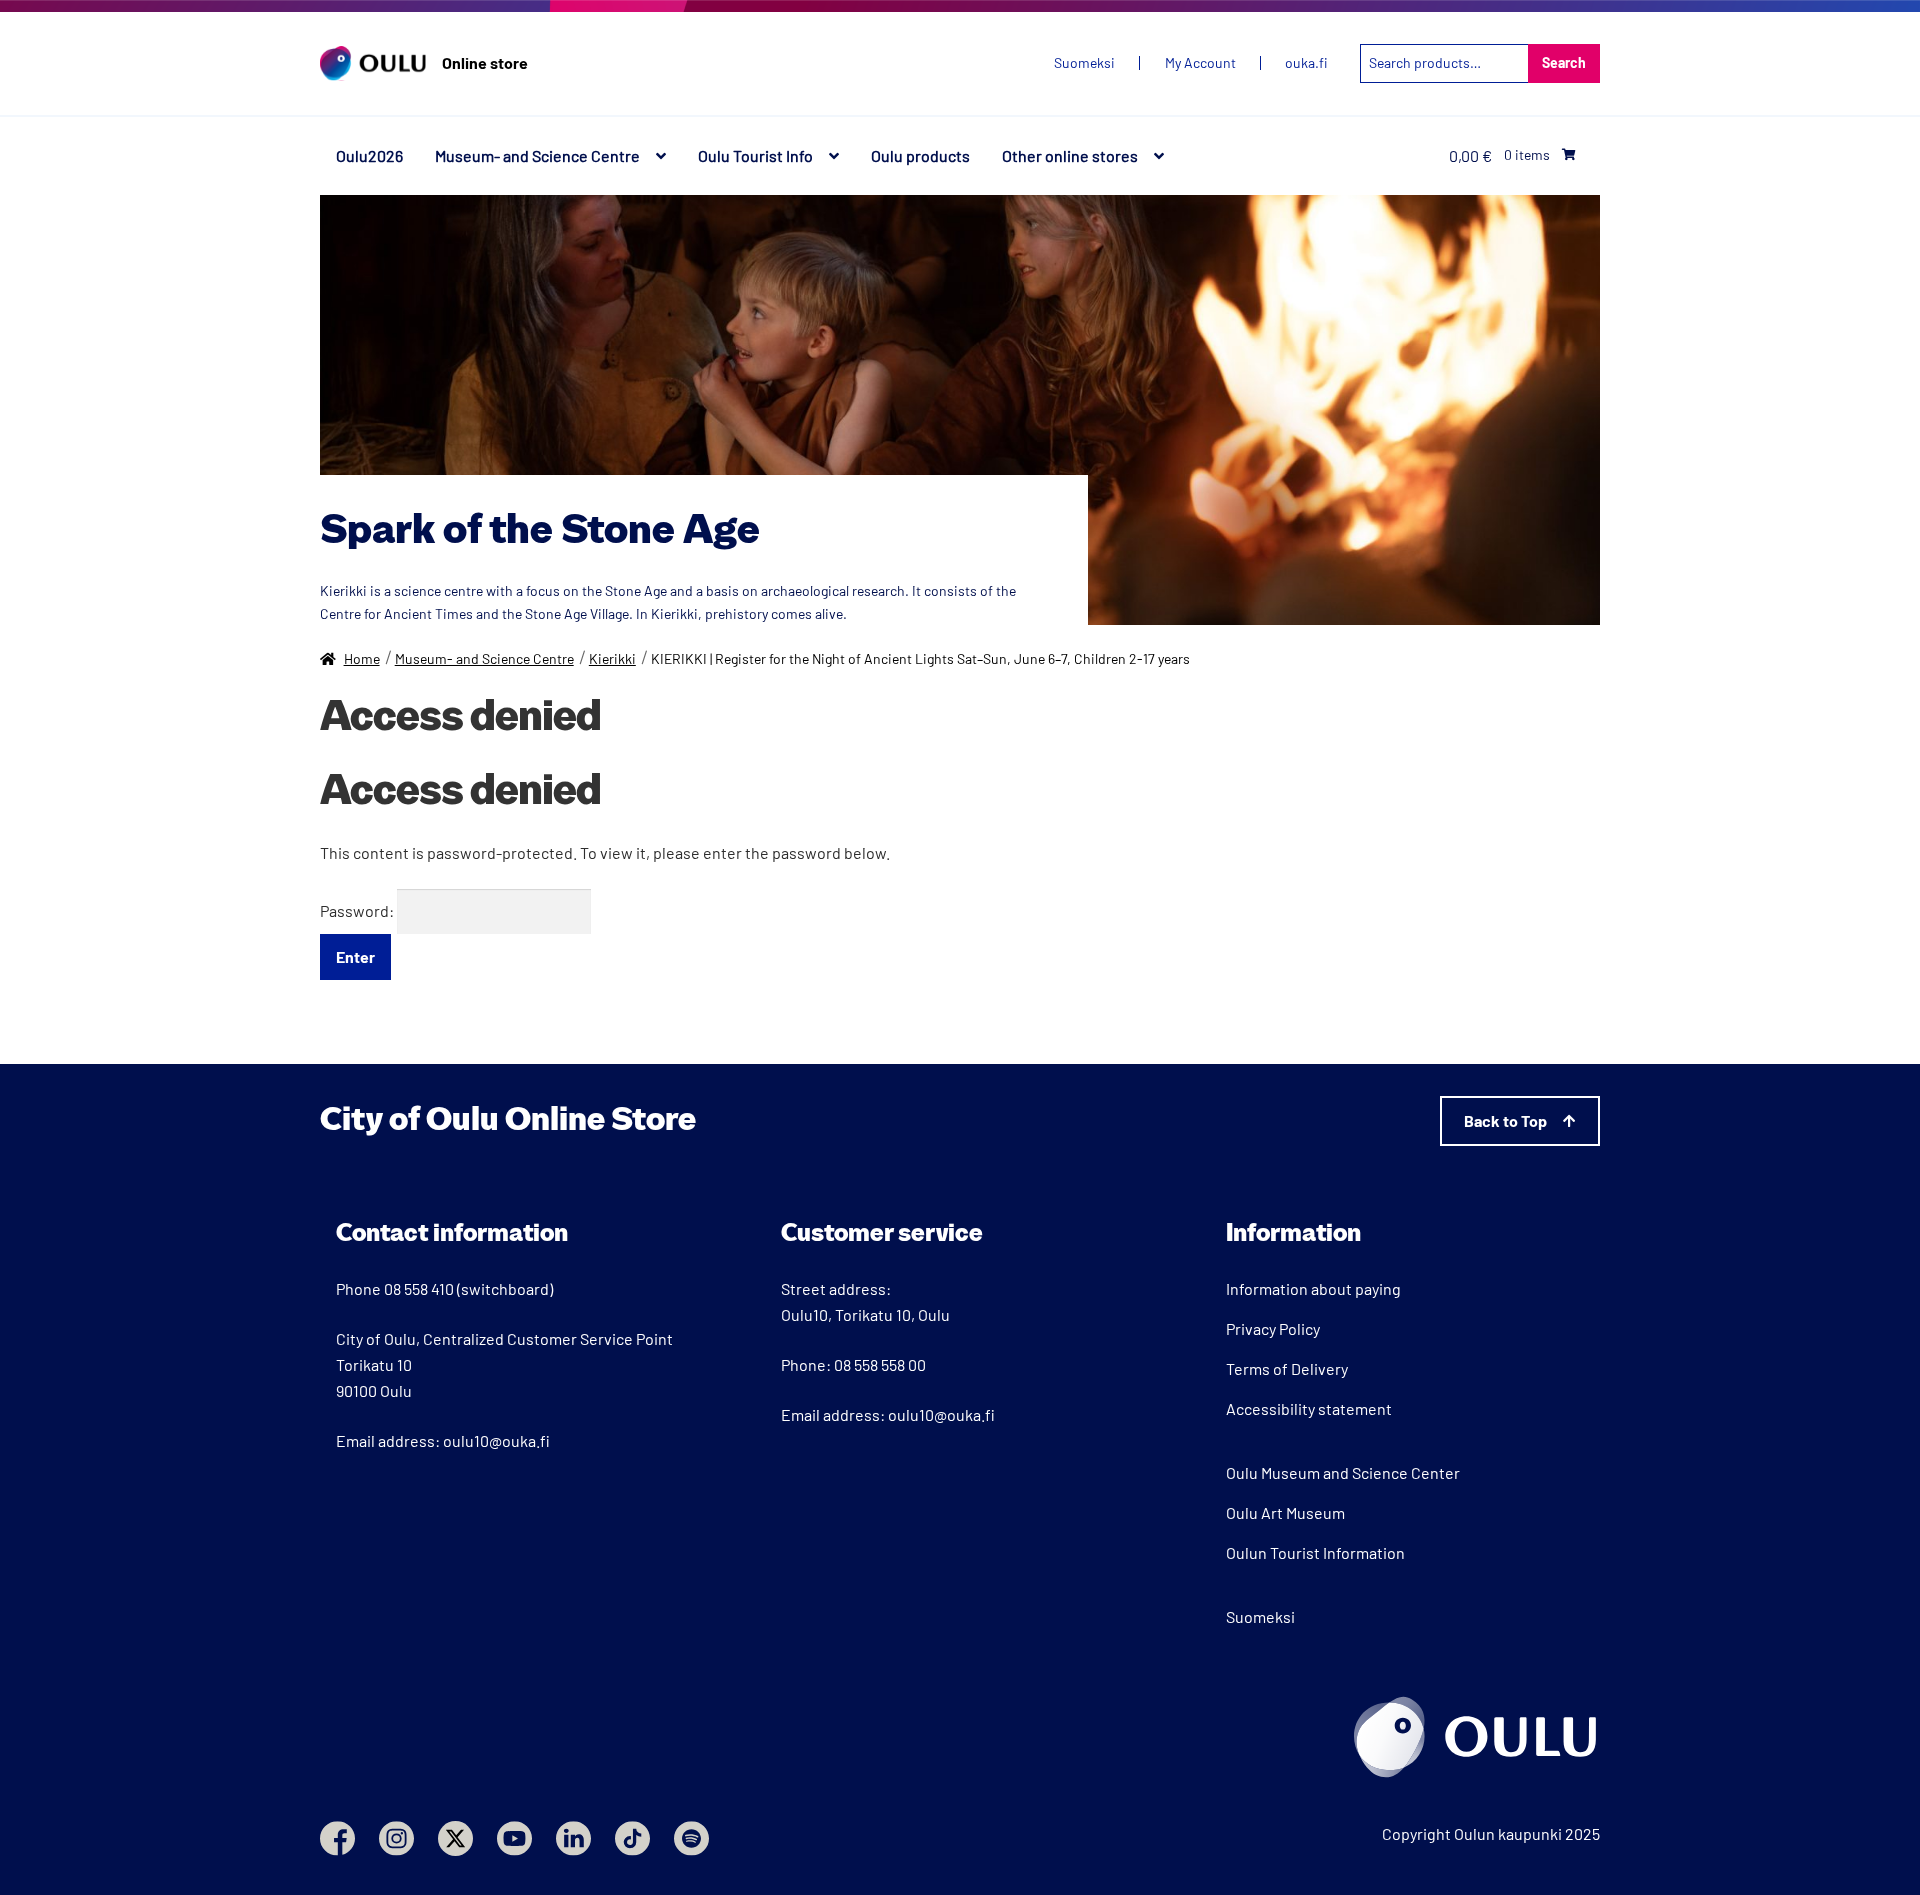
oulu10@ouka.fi (496, 1440)
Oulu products (920, 155)
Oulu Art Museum (1285, 1512)
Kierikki (612, 658)
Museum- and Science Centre (537, 155)
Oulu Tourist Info (755, 155)
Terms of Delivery (1287, 1368)
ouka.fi (1306, 63)
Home (362, 658)
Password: (358, 910)
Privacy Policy (1273, 1328)
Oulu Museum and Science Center (1343, 1472)
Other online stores (1070, 155)
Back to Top (1505, 1120)
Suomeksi (1260, 1616)
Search (1564, 62)
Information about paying (1313, 1288)
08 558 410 (419, 1288)
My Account (1200, 63)
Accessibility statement (1309, 1408)
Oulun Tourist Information (1315, 1552)
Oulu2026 (369, 155)
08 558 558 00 (880, 1364)
